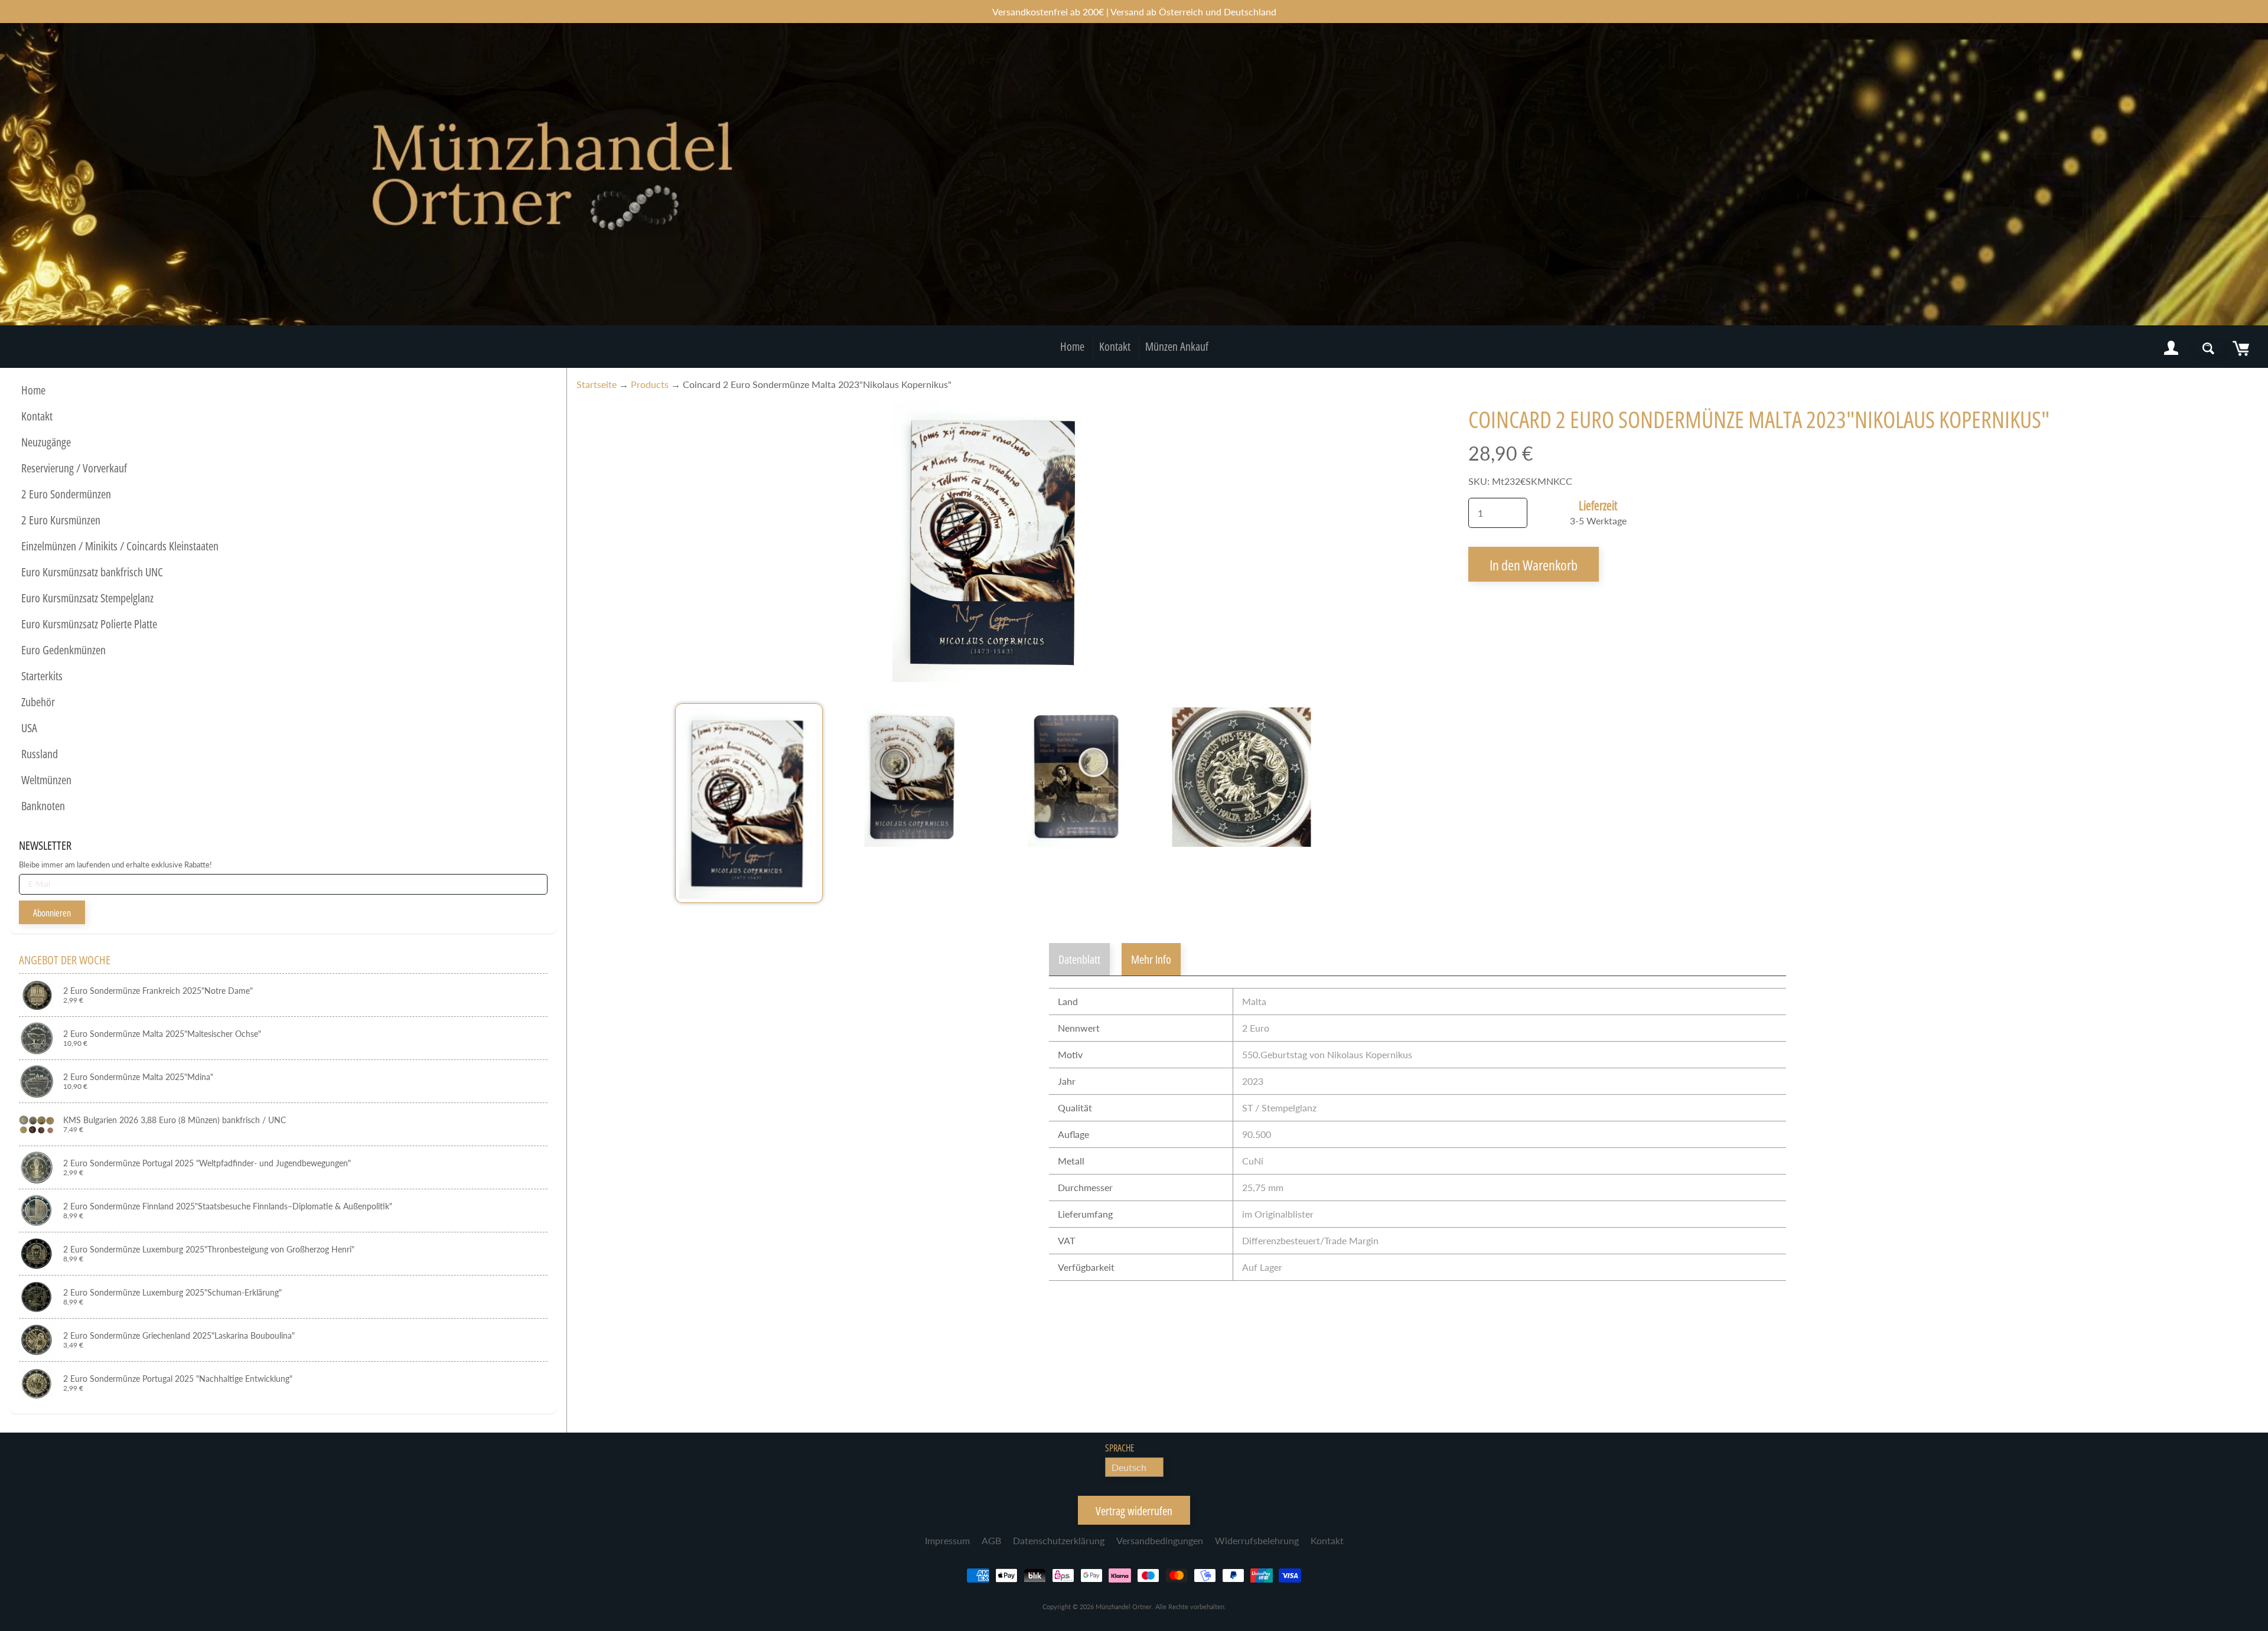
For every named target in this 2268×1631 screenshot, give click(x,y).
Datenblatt (1079, 959)
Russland (40, 754)
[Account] (2171, 348)
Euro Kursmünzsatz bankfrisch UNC (92, 572)
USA (29, 728)
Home (1072, 346)
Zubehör (38, 702)
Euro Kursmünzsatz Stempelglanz (87, 598)
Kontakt (1115, 346)
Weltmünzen (46, 780)
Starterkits (42, 676)
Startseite (597, 384)
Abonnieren (52, 913)
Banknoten (43, 806)
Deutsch (1129, 1467)
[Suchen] (2208, 348)
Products (650, 384)
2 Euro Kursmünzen (61, 520)
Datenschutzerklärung (1059, 1540)
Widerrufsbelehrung (1257, 1540)
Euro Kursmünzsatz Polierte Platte (89, 624)
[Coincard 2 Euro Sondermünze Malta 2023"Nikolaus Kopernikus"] (749, 803)
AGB (991, 1540)
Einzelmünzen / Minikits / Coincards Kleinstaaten (120, 546)
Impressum (947, 1540)
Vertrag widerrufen (1134, 1511)
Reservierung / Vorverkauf (74, 468)
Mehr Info (1151, 959)
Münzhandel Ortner (1124, 1606)
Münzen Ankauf (1177, 346)
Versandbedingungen (1160, 1540)
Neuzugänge (46, 442)
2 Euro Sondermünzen (66, 494)
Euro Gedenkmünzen (63, 650)
